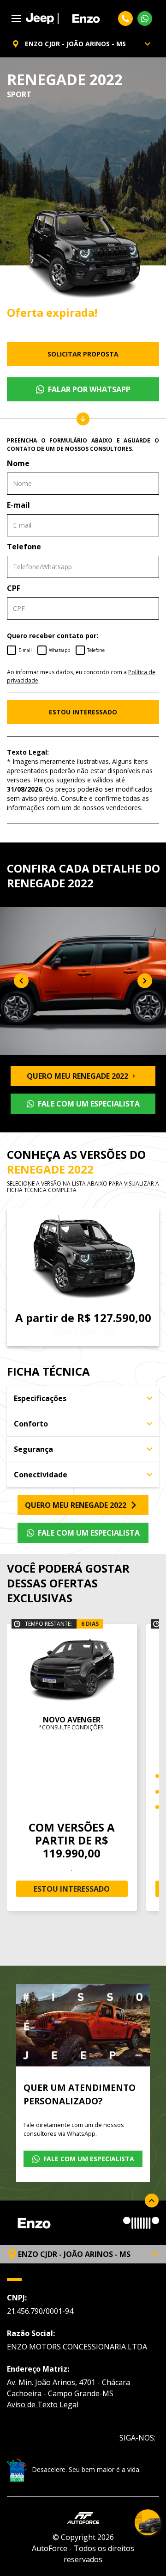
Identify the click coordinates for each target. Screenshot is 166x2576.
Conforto (31, 1424)
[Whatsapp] (145, 18)
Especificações (40, 1398)
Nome (18, 463)
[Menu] (16, 18)
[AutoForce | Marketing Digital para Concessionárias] (83, 2517)
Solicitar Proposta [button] (83, 354)
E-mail (18, 505)
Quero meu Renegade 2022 (77, 1076)
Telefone (24, 547)
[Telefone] (125, 18)
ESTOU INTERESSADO (83, 712)
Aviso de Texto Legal (43, 2404)
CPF (14, 588)
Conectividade (41, 1475)
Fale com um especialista (89, 1104)
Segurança (33, 1449)
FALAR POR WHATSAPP (89, 389)
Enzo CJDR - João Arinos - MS (75, 44)
